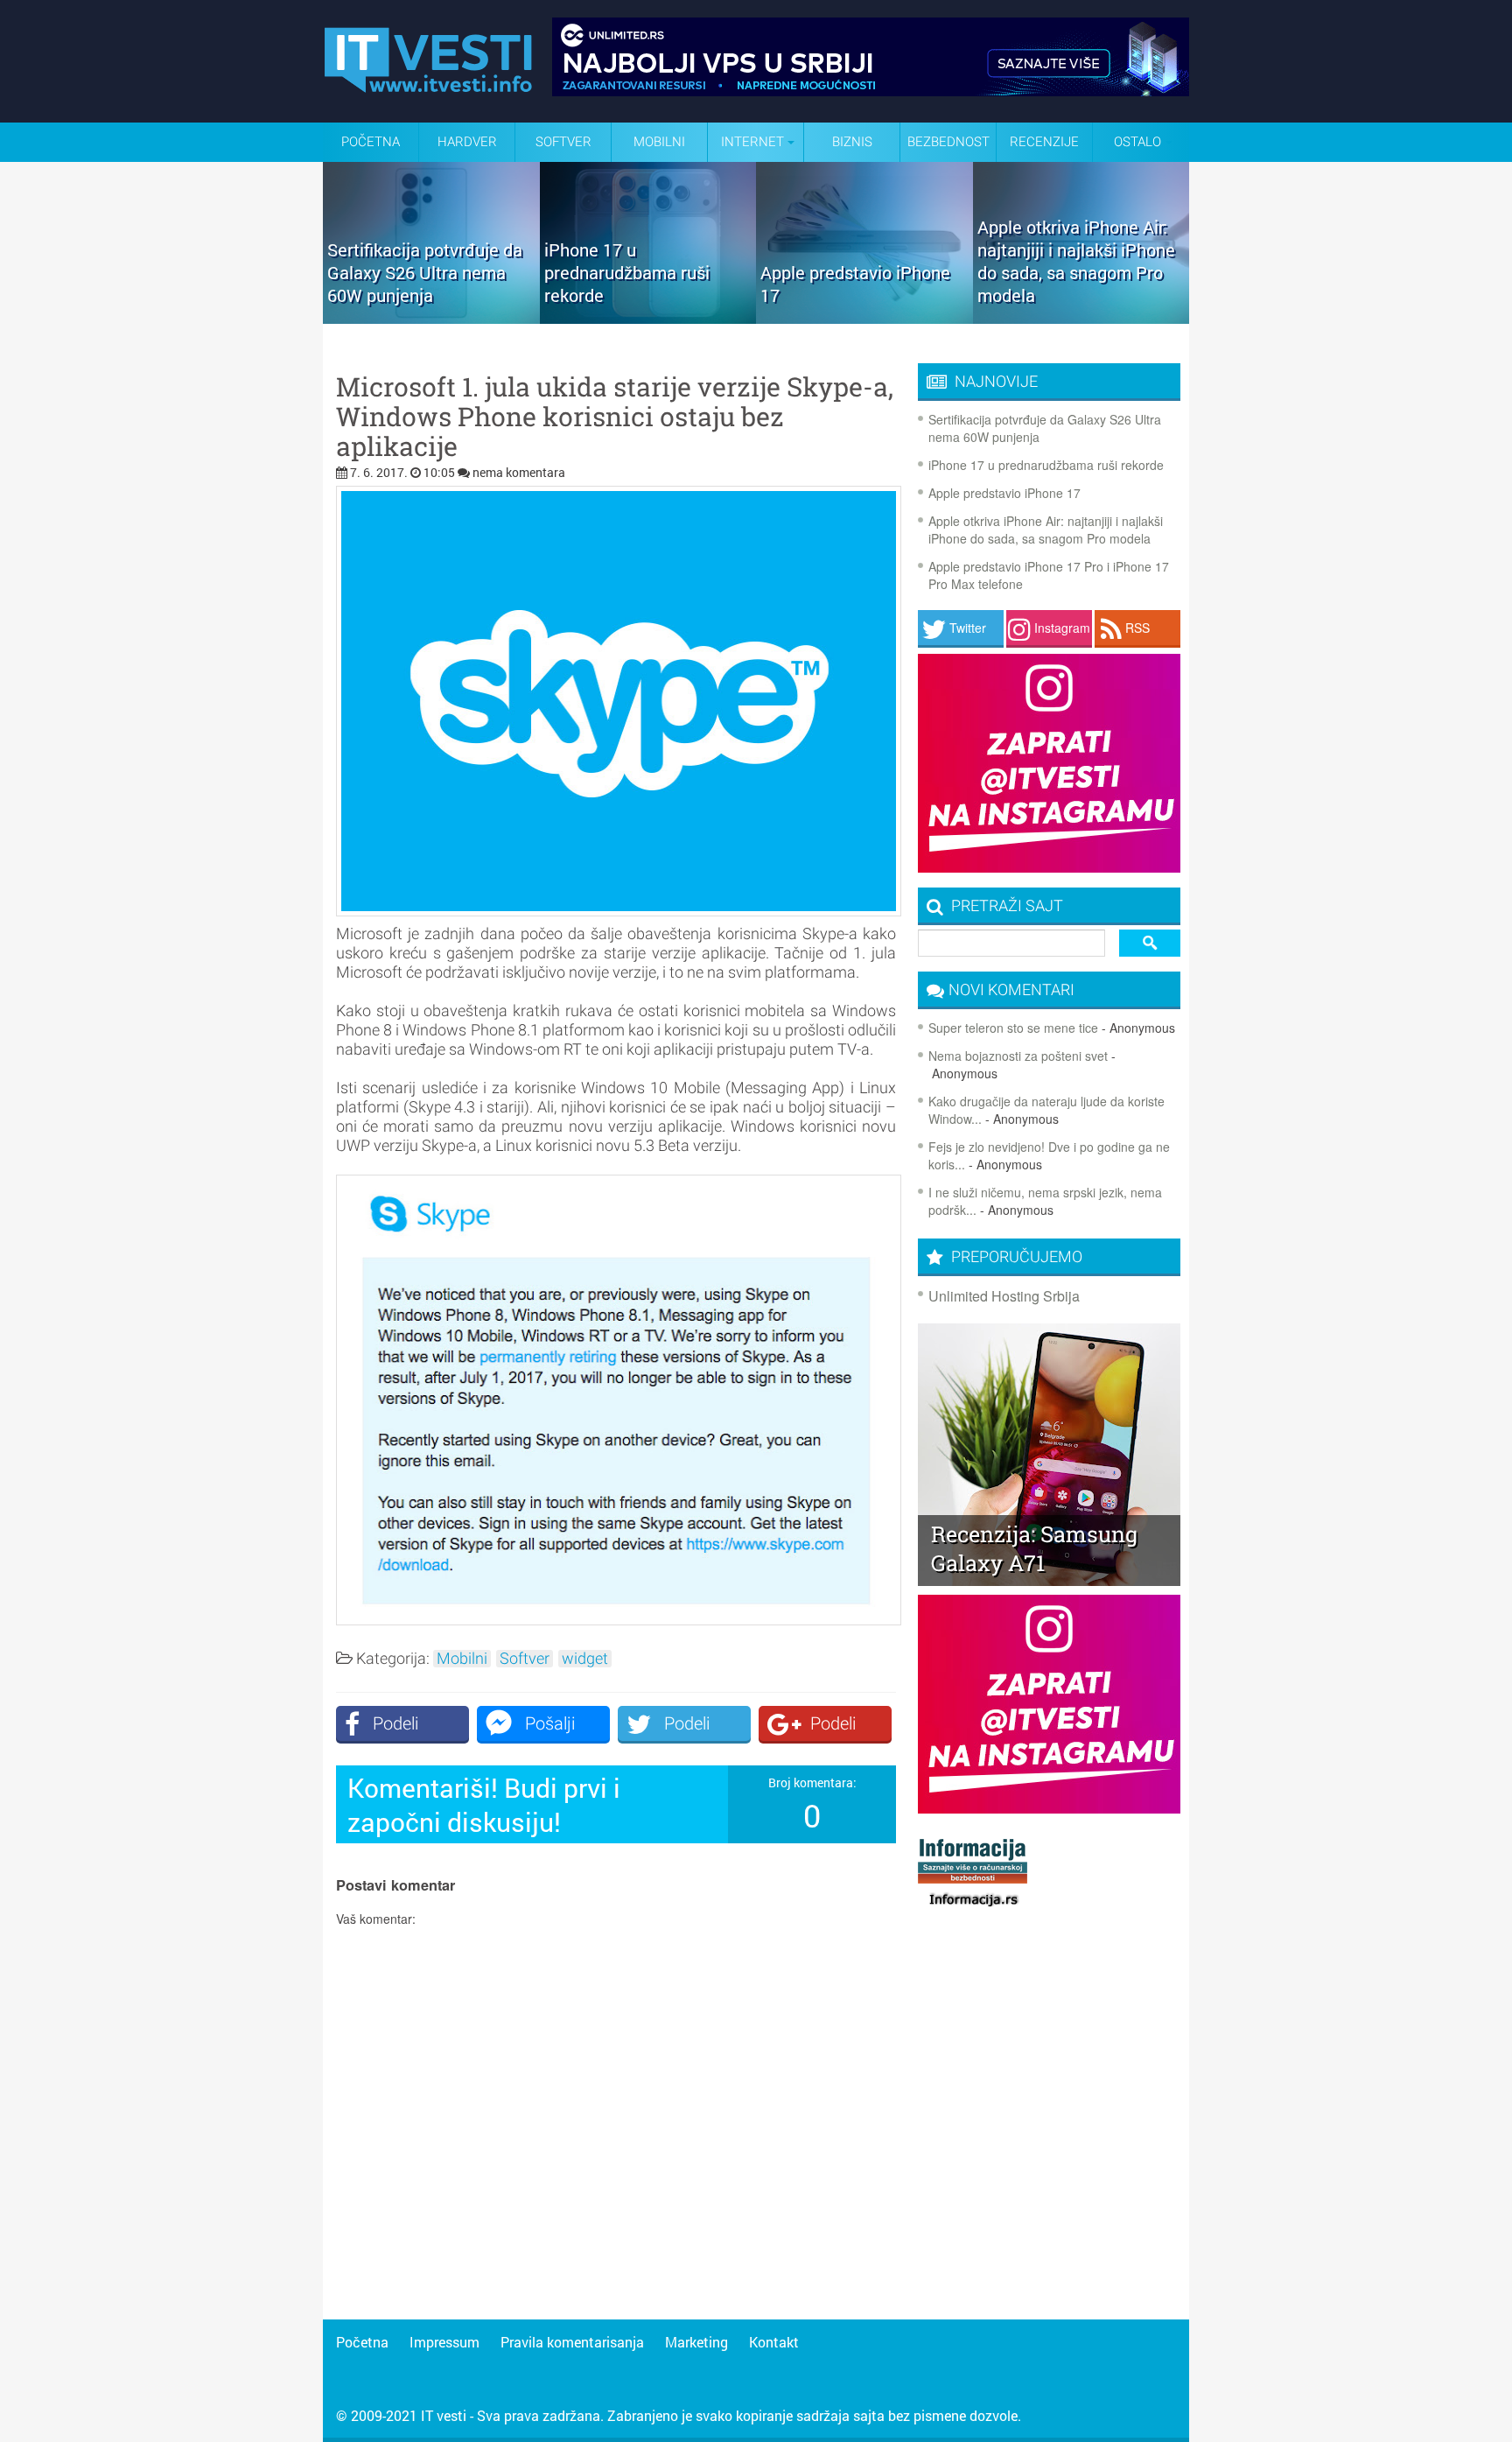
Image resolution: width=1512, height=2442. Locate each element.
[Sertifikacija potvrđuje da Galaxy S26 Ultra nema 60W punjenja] (431, 318)
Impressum (444, 2342)
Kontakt (774, 2342)
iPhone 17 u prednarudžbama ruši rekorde (1046, 465)
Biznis (852, 142)
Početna (371, 142)
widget (585, 1659)
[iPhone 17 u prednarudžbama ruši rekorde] (648, 318)
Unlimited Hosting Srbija (1004, 1296)
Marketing (696, 2342)
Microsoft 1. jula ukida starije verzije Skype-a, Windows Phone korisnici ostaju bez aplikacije (615, 417)
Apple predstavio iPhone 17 (1004, 493)
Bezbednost (948, 142)
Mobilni (659, 142)
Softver (563, 142)
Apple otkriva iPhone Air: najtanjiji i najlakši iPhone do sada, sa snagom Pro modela (1046, 530)
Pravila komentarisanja (572, 2342)
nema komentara (519, 472)
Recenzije (1044, 142)
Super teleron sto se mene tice (1013, 1028)
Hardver (467, 142)
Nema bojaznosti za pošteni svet (1018, 1056)
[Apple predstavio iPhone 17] (864, 318)
